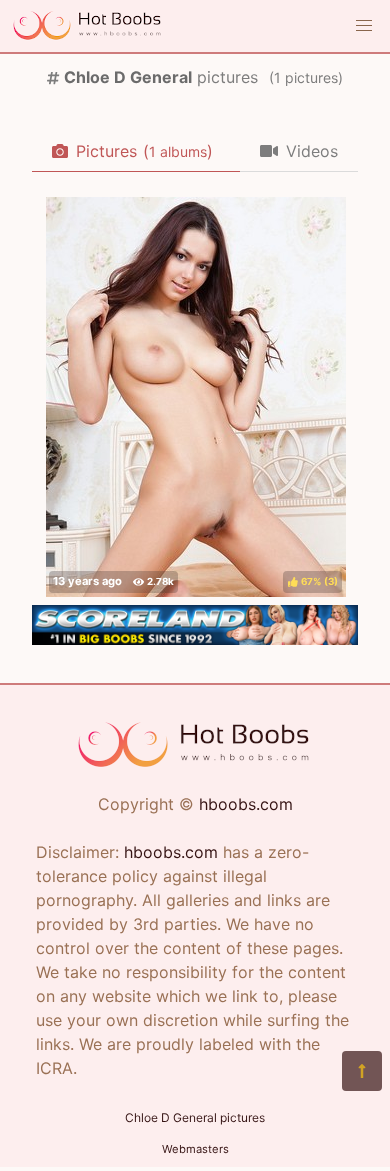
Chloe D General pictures (195, 1117)
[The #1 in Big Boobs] (195, 639)
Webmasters (195, 1149)
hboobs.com (246, 804)
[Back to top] (362, 1071)
